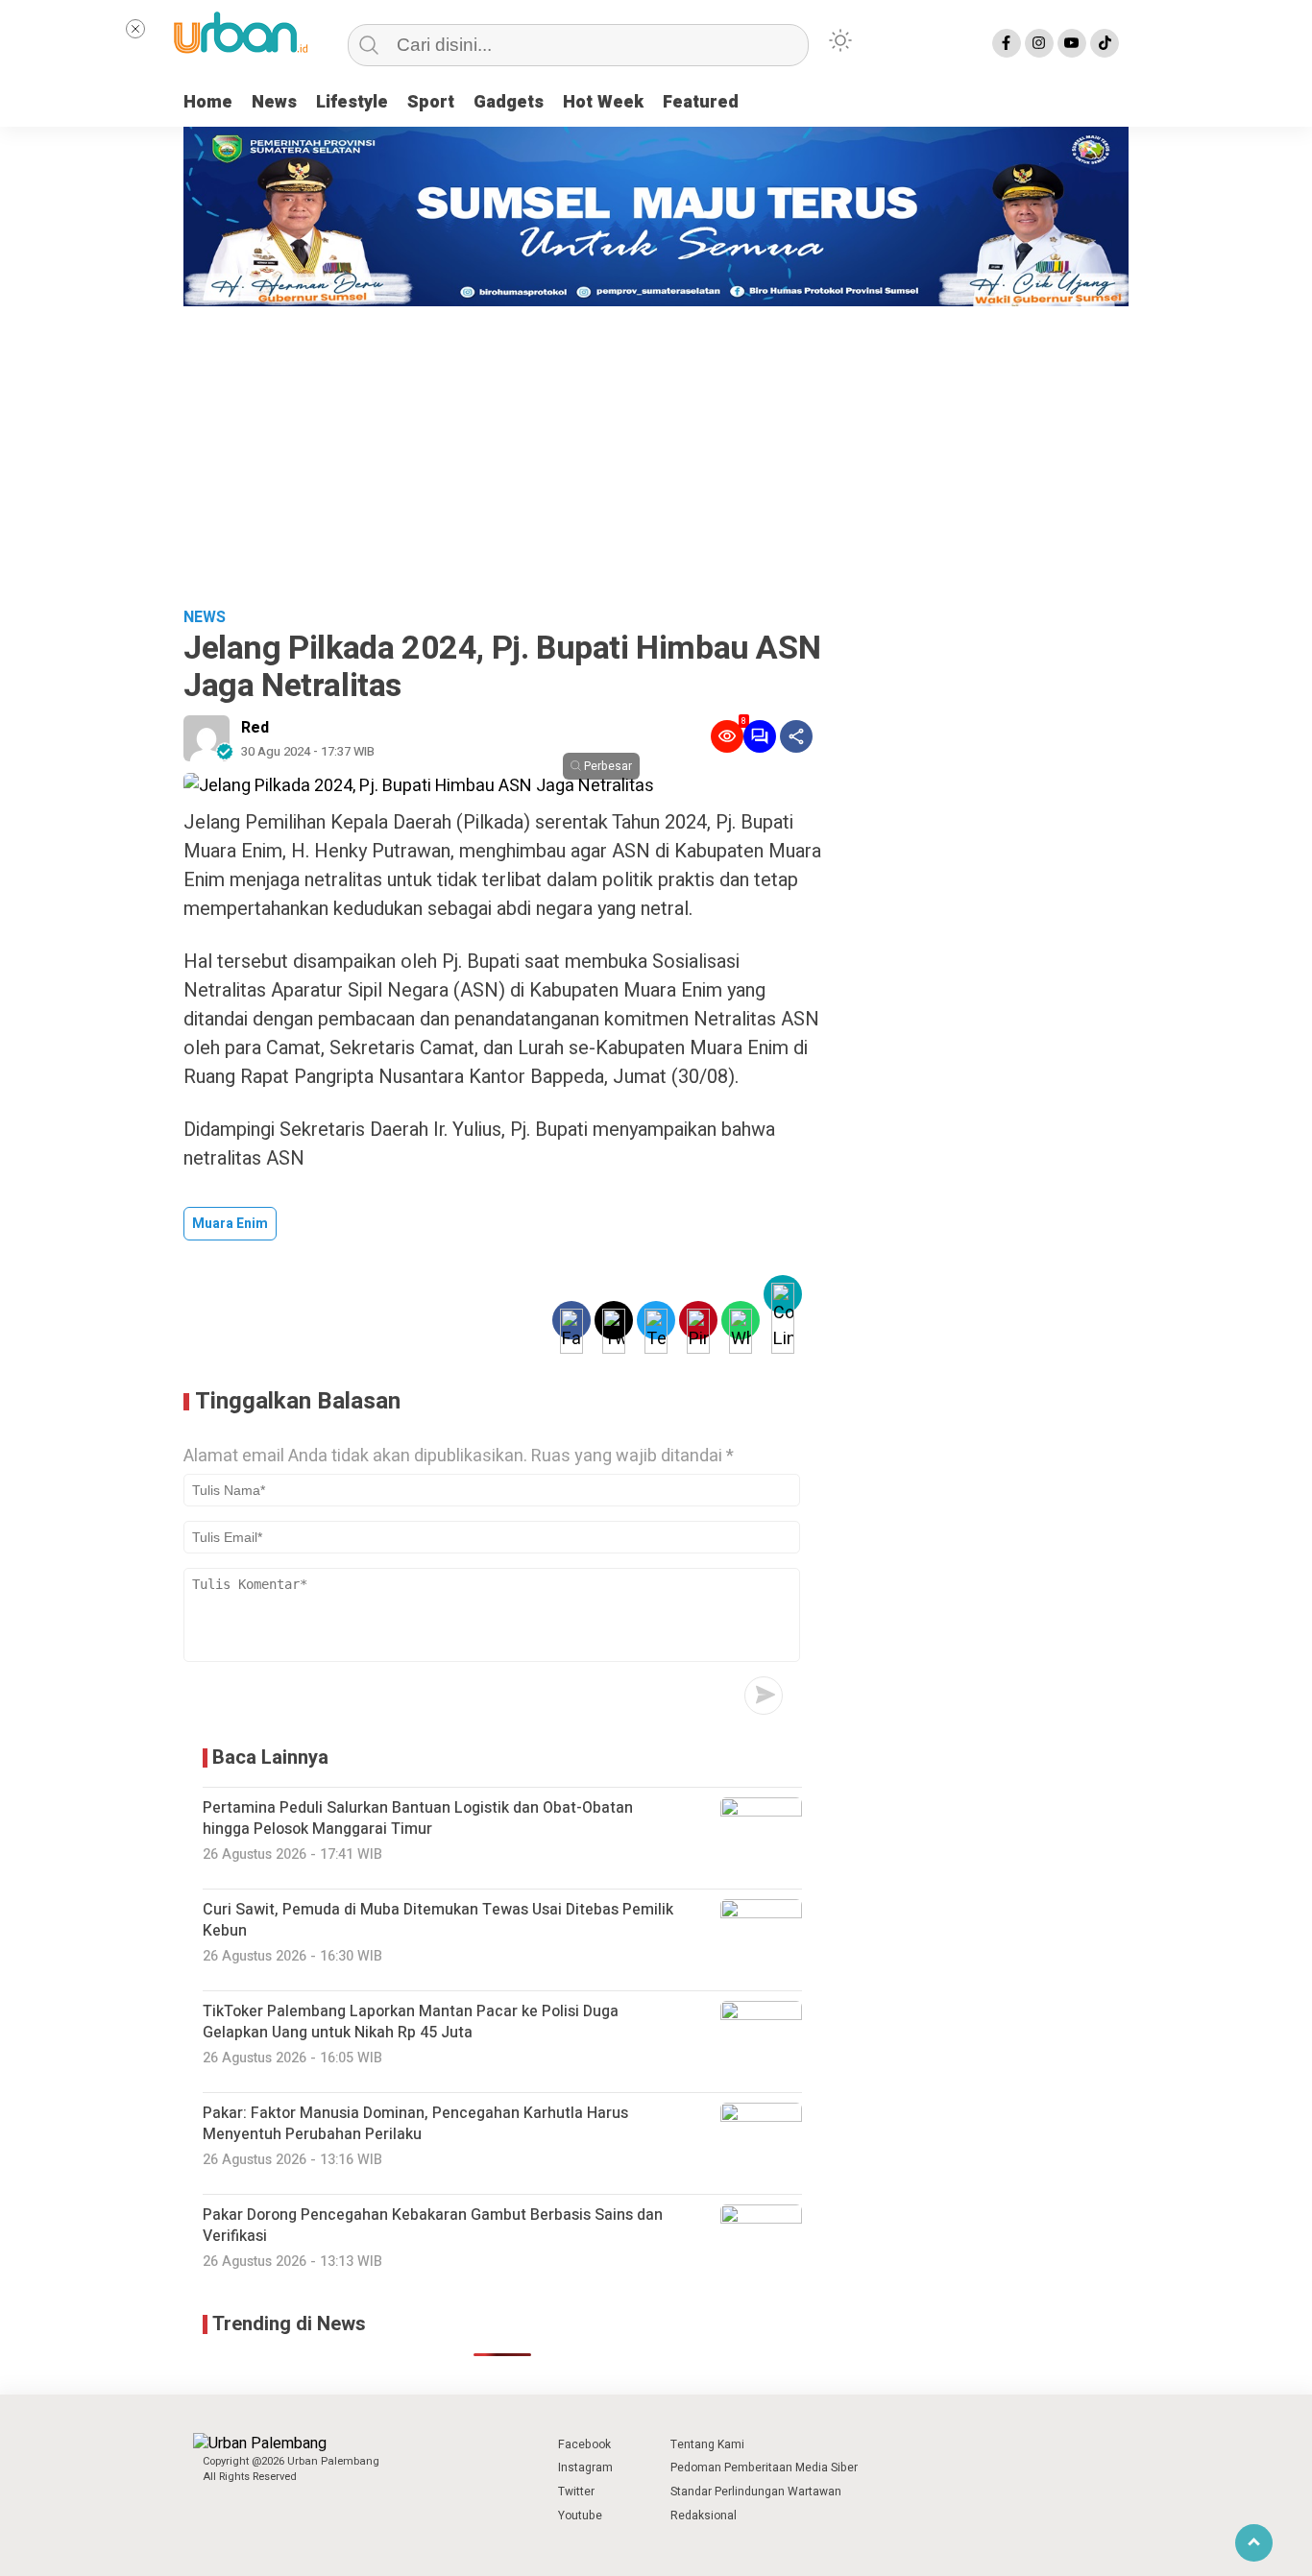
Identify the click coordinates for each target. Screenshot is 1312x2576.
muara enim (230, 1224)
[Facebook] (1007, 43)
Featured (701, 102)
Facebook (584, 2444)
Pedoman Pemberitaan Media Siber (764, 2468)
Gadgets (509, 102)
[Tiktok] (1105, 43)
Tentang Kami (707, 2444)
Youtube (580, 2516)
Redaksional (704, 2516)
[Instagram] (1039, 43)
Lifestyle (352, 102)
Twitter (576, 2492)
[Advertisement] (656, 450)
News (274, 102)
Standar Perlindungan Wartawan (756, 2492)
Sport (431, 102)
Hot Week (603, 102)
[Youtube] (1072, 43)
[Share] (796, 736)
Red (255, 728)
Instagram (585, 2468)
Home (208, 102)
